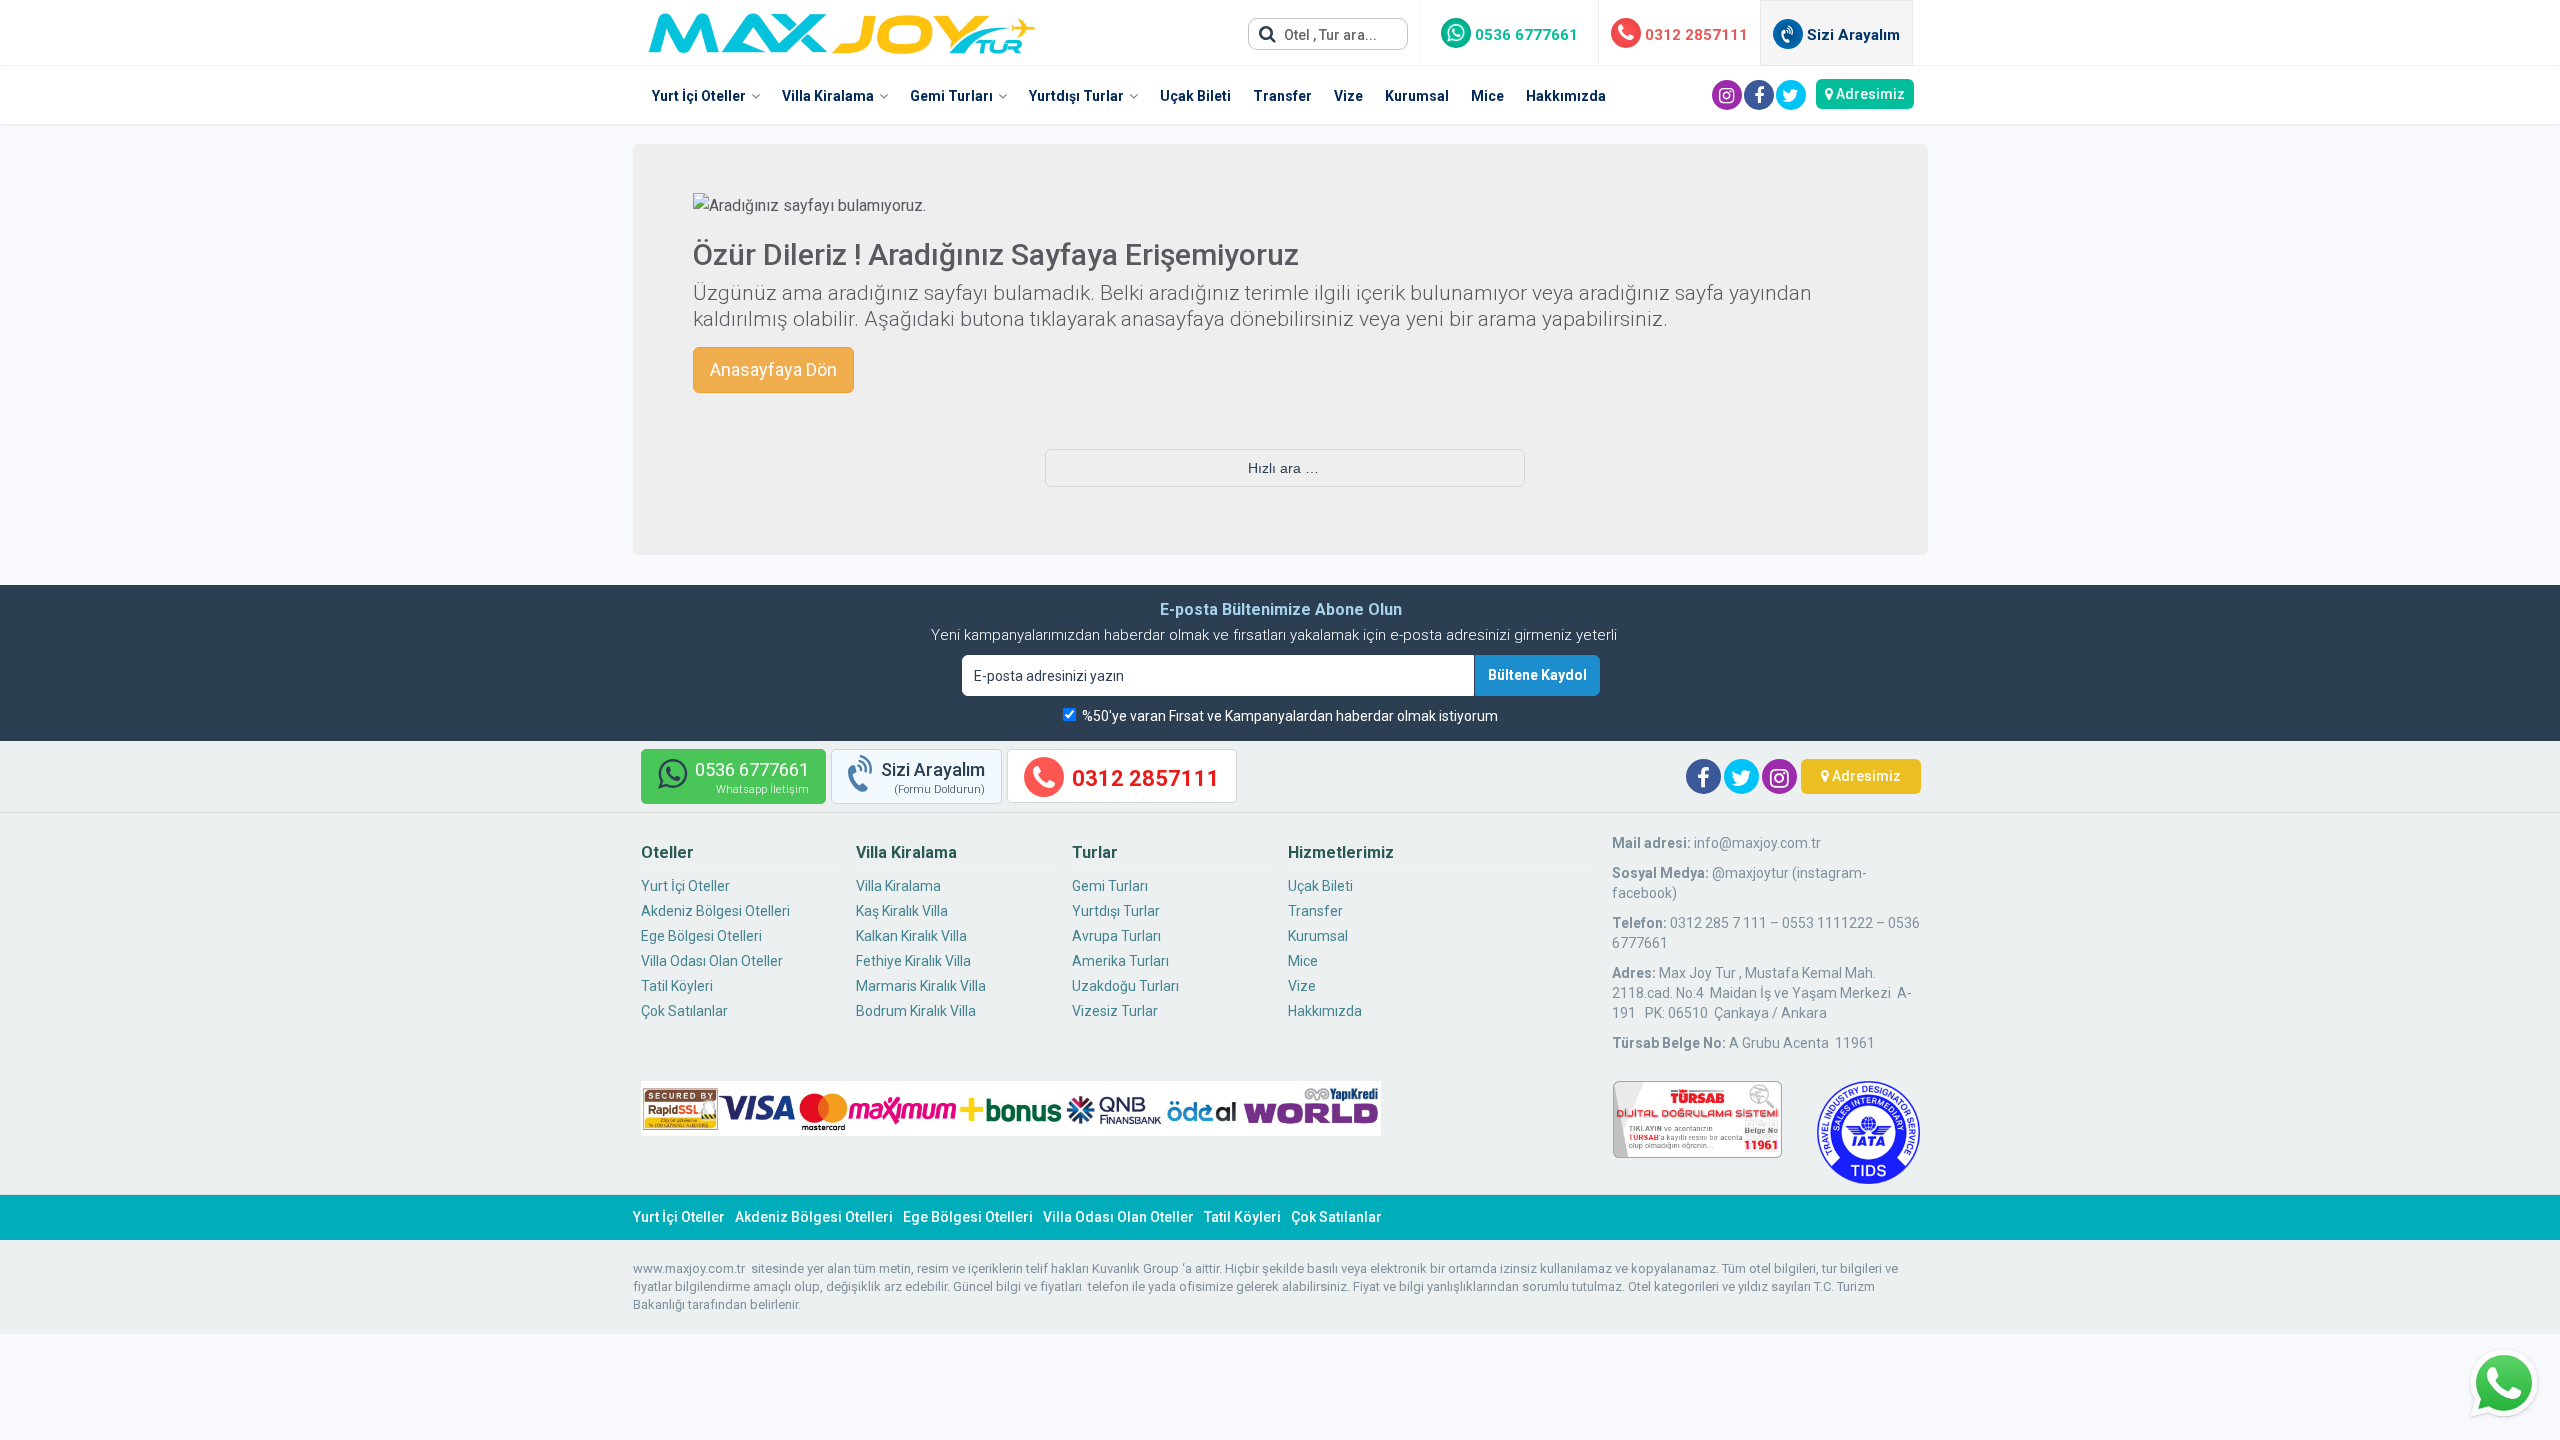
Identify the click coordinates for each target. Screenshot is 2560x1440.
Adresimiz (1869, 94)
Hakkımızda (1566, 96)
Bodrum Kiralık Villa (916, 1011)
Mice (1487, 96)
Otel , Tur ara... (1329, 35)
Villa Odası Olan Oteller (712, 961)
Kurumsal (1417, 96)
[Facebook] (1759, 95)
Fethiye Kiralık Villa (913, 961)
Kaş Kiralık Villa (902, 911)
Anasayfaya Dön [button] (773, 369)
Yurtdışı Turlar (1076, 96)
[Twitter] (1791, 95)
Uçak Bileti (1195, 96)
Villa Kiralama (828, 96)
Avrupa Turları (1116, 936)
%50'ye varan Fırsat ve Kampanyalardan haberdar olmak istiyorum (1290, 716)
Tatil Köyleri (677, 986)
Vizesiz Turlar (1115, 1011)
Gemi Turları (951, 96)
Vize (1348, 96)
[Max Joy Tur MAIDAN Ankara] (842, 28)
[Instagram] (1727, 95)
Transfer (1282, 96)
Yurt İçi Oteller (699, 96)
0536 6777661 (1524, 35)
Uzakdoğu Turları (1125, 986)
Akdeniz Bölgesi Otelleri (715, 911)
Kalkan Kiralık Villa (911, 936)
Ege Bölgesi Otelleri (701, 936)
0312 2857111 (1694, 35)
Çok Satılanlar (684, 1011)
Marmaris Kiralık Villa (921, 986)
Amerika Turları (1120, 961)
